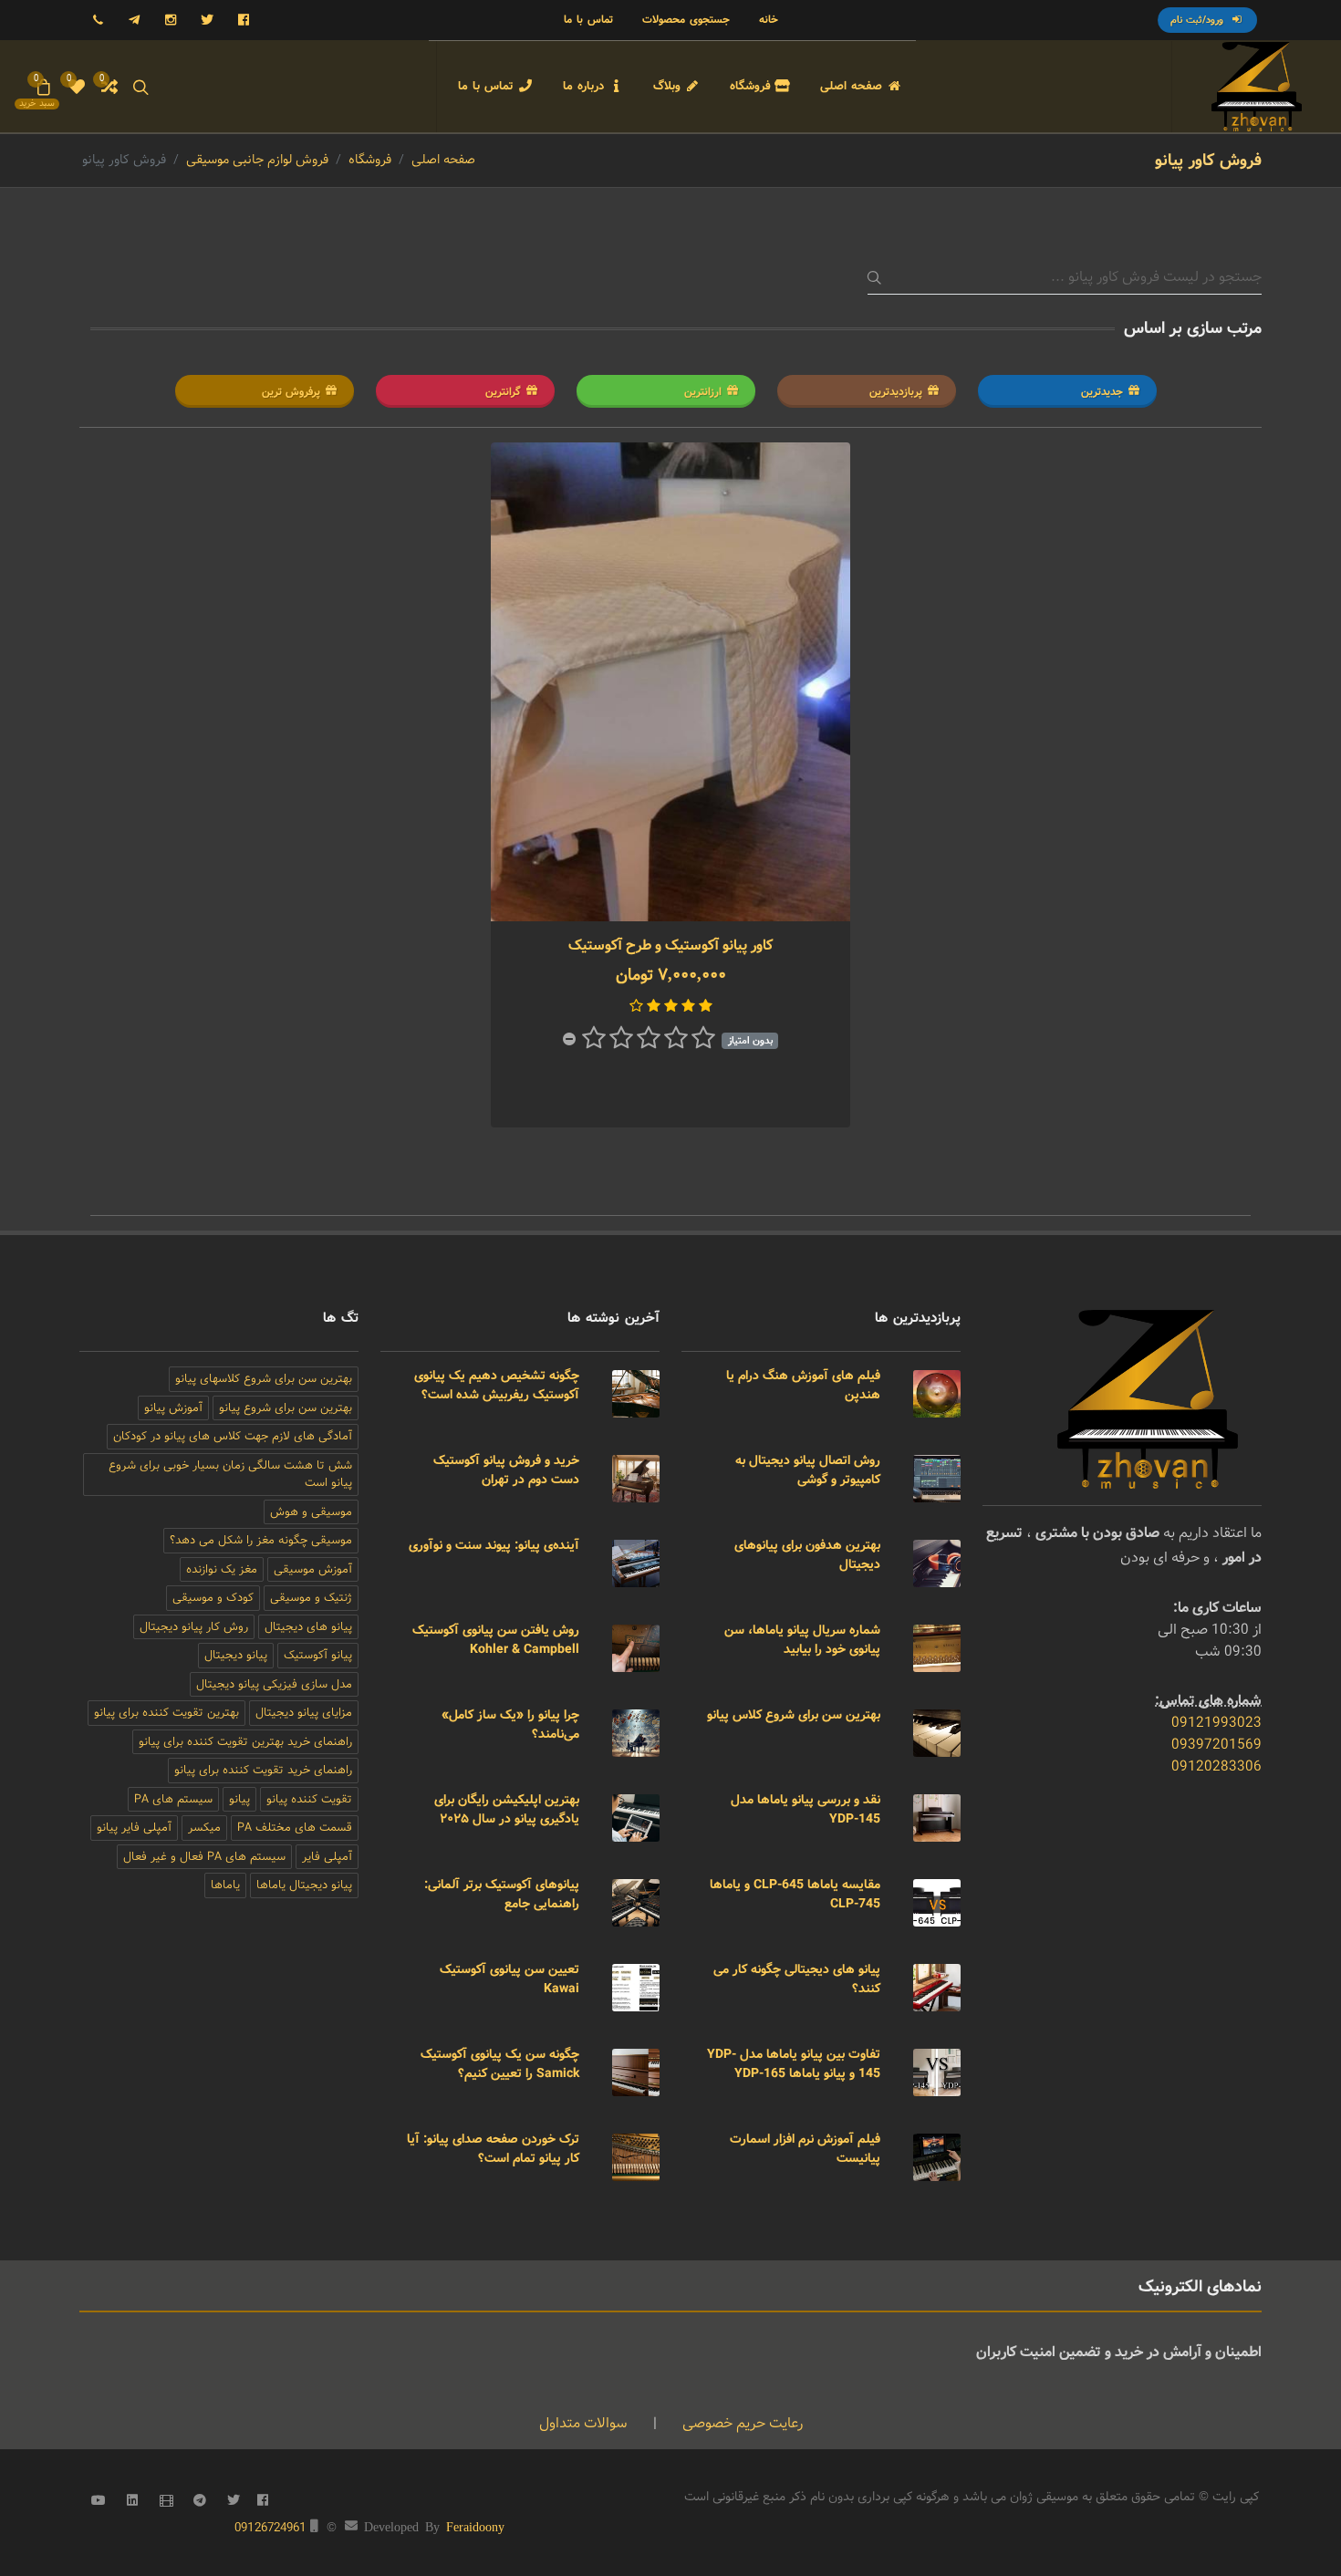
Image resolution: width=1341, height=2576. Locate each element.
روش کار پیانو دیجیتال (194, 1627)
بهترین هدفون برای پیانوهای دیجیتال (807, 1555)
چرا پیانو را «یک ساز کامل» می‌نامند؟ (510, 1724)
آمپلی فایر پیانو (134, 1828)
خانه (769, 20)
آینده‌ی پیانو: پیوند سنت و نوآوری (494, 1545)
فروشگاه (370, 160)
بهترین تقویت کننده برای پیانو (166, 1713)
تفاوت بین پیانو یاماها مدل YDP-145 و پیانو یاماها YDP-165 (794, 2064)
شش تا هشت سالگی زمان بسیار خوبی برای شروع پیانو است (230, 1475)
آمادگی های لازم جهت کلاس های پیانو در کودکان (233, 1436)
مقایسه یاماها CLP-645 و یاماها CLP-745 (795, 1894)
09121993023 (1216, 1723)
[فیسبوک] (244, 20)
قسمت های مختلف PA (295, 1828)
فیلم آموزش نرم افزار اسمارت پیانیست (805, 2149)
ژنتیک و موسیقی (311, 1598)
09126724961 (270, 2528)
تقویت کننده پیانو (309, 1799)
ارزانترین (703, 392)
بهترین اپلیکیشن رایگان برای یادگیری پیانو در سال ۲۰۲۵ (507, 1809)
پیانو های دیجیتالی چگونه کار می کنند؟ (797, 1979)
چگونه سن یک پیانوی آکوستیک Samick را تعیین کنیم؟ (500, 2064)
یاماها (225, 1885)
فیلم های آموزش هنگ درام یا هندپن (803, 1385)
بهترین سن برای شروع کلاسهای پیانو (264, 1379)
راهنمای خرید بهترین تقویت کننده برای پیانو (245, 1742)
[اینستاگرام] (171, 20)
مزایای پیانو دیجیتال (304, 1713)
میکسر (204, 1828)
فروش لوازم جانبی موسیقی (257, 160)
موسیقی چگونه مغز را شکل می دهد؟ (261, 1540)
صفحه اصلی (443, 160)
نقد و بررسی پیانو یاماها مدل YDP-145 (806, 1809)
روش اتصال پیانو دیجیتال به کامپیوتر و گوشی (808, 1470)
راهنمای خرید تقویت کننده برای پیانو (263, 1770)
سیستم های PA (173, 1799)
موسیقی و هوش (311, 1512)
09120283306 (1216, 1766)
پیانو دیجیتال (236, 1655)
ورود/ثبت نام (1199, 20)
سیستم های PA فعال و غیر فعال (204, 1857)
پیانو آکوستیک (318, 1655)
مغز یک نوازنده (222, 1569)
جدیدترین (1102, 392)
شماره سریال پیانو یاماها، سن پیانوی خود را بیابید (802, 1640)
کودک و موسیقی (213, 1598)
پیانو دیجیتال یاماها (304, 1885)
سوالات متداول (583, 2423)
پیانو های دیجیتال (308, 1627)
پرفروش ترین (291, 392)
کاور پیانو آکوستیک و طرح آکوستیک (670, 945)
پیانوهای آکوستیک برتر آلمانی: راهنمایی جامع (502, 1894)
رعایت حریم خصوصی (741, 2423)
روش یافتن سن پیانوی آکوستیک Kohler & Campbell (496, 1640)
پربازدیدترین (896, 392)
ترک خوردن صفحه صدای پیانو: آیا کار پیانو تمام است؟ (493, 2149)
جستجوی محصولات (686, 20)
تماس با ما (588, 20)
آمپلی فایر (327, 1857)
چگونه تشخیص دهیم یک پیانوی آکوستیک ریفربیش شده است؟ (497, 1385)
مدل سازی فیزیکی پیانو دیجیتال (274, 1684)
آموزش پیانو (173, 1408)
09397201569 (1216, 1745)
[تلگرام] (134, 20)
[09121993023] (98, 20)
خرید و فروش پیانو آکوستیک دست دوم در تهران (506, 1470)
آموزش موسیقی (313, 1569)
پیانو (239, 1799)
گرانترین (503, 392)
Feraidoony (475, 2526)
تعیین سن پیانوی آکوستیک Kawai (509, 1979)
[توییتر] (207, 20)
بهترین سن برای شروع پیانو (286, 1408)
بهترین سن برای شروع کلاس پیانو (794, 1715)
